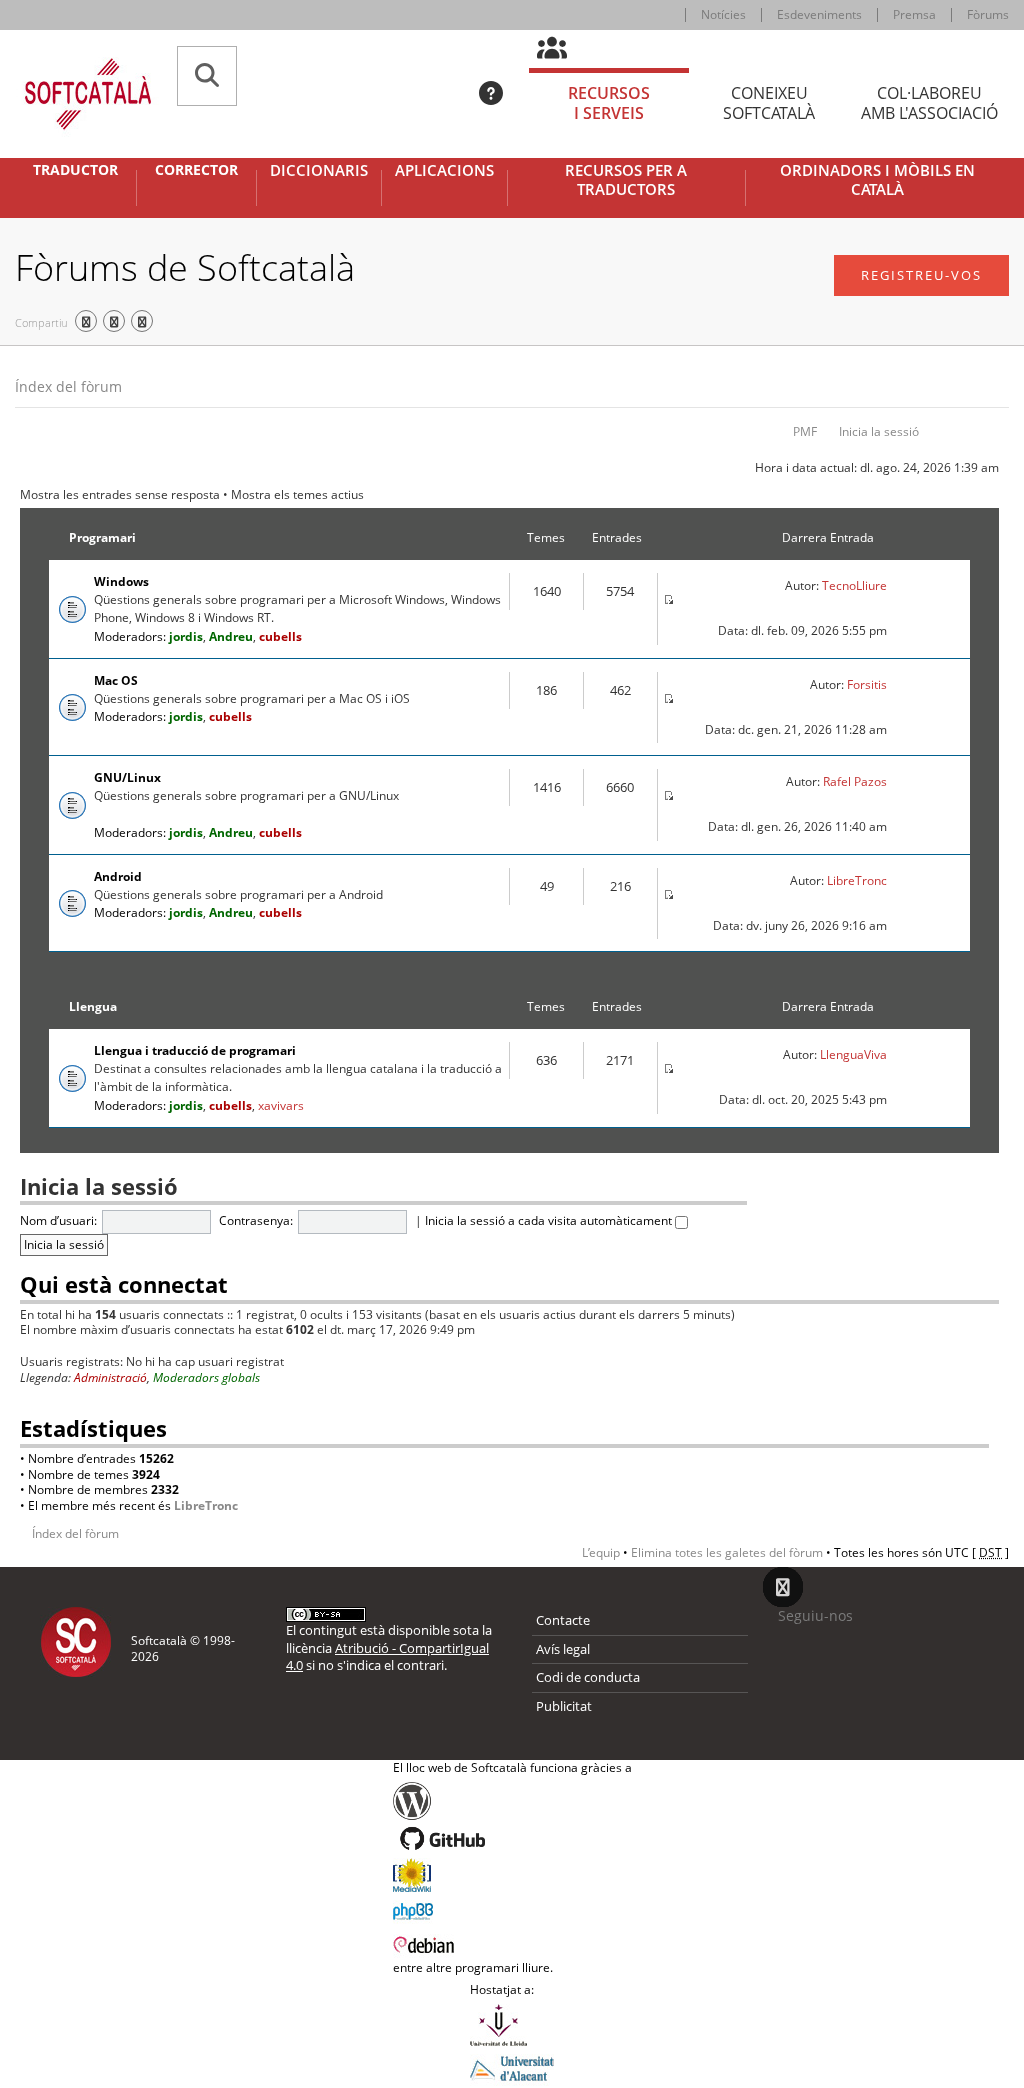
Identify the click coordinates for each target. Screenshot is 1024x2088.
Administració (110, 1377)
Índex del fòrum (68, 386)
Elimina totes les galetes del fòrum (727, 1552)
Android (118, 876)
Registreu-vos (921, 275)
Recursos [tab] (609, 103)
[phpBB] (512, 1909)
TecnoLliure (854, 585)
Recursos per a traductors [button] (626, 180)
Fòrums (988, 14)
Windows (121, 581)
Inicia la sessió (879, 431)
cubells (280, 636)
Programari (102, 537)
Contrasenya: (256, 1220)
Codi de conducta (588, 1677)
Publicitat (564, 1706)
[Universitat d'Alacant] (512, 2067)
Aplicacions (444, 170)
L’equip (601, 1552)
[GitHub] (512, 1839)
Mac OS (116, 680)
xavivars (281, 1105)
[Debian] (512, 1943)
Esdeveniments (819, 14)
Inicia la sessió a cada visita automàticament (550, 1220)
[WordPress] (512, 1801)
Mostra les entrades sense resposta (120, 494)
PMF (805, 431)
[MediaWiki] (512, 1875)
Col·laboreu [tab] (929, 103)
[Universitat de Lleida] (512, 2025)
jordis (186, 636)
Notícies (723, 14)
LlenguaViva (853, 1054)
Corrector (196, 170)
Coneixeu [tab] (769, 103)
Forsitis (867, 684)
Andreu (231, 636)
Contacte (563, 1620)
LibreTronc (857, 880)
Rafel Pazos (855, 781)
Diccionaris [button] (319, 170)
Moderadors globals (206, 1377)
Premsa (914, 14)
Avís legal (563, 1649)
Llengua (93, 1006)
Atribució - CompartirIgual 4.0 (387, 1656)
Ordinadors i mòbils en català (877, 180)
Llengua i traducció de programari (195, 1050)
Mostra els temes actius (297, 494)
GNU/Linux (127, 777)
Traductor (75, 170)
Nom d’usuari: (58, 1220)
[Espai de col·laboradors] (563, 49)
